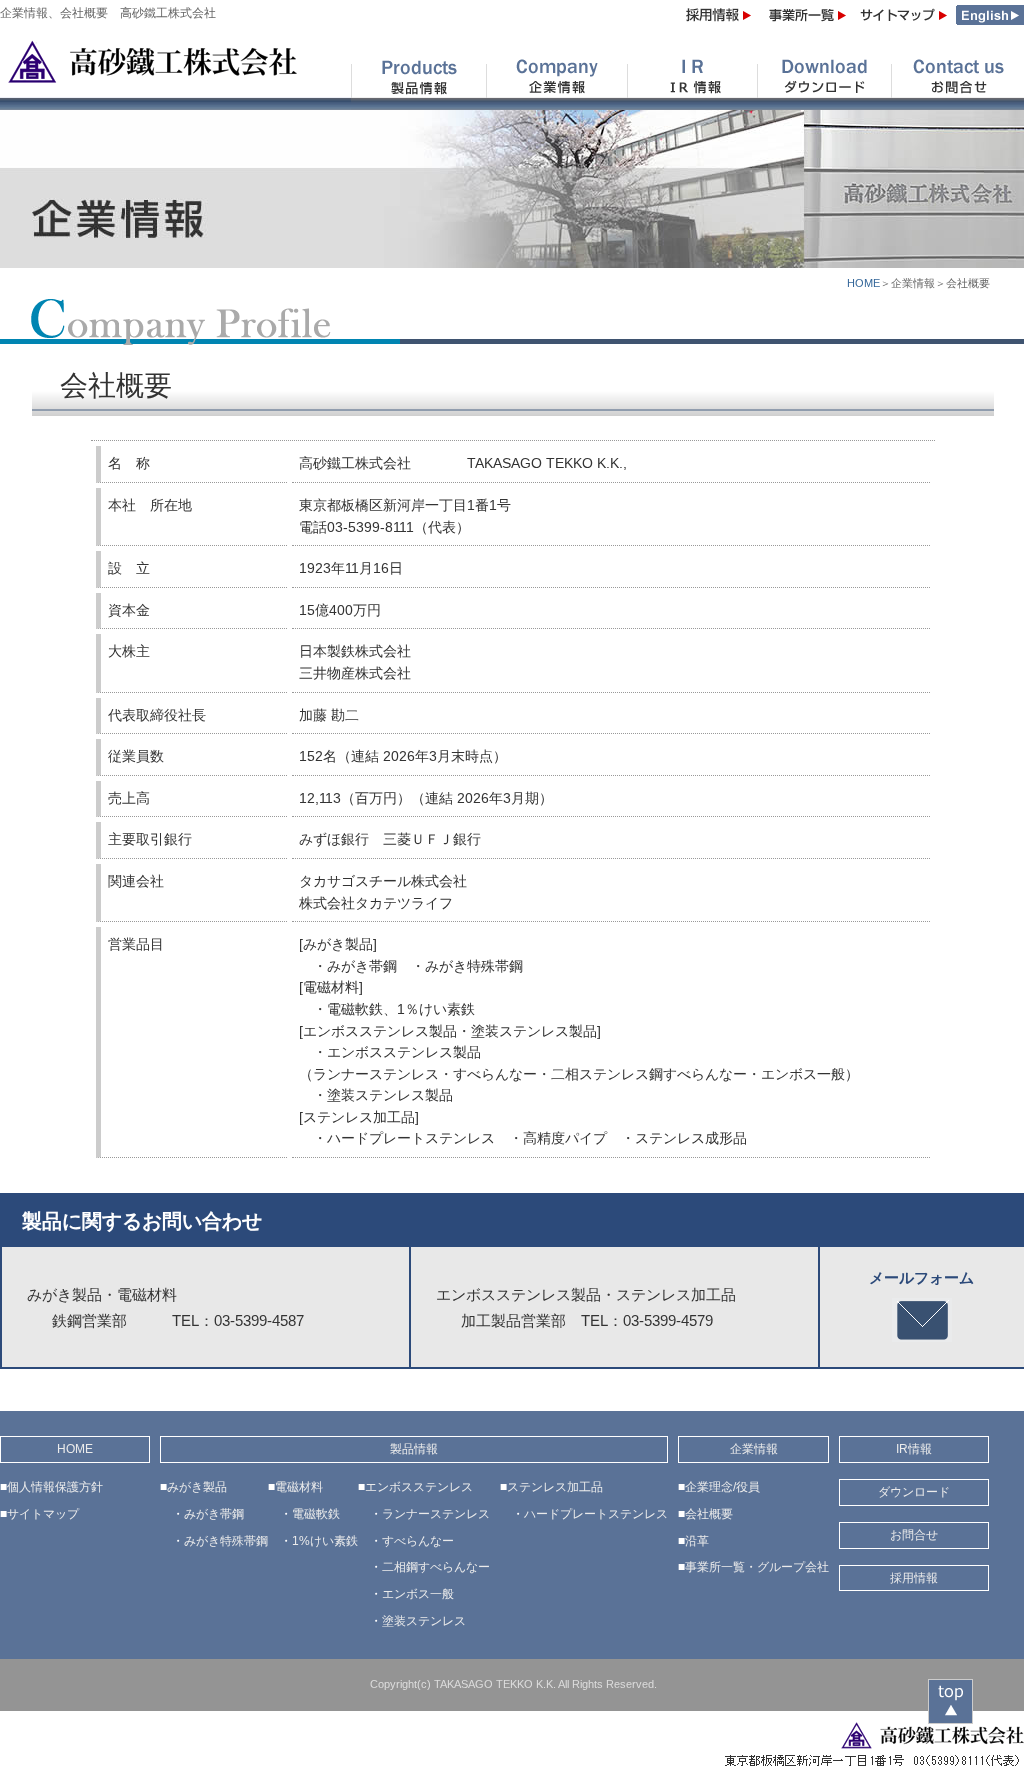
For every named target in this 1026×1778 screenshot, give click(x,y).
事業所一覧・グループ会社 (757, 1567)
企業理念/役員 (722, 1487)
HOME (863, 283)
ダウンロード (914, 1492)
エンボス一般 (418, 1594)
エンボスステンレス (419, 1487)
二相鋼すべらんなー (436, 1567)
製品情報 (414, 1449)
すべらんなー (418, 1541)
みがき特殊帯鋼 (226, 1541)
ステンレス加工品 (555, 1487)
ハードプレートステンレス (596, 1514)
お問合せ (914, 1535)
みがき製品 (197, 1487)
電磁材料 (299, 1487)
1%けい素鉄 (325, 1541)
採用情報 (914, 1578)
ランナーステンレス (436, 1514)
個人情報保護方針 (55, 1487)
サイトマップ (43, 1514)
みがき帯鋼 (214, 1514)
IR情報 (914, 1449)
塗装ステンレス (424, 1621)
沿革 (697, 1541)
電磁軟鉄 (316, 1514)
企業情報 (754, 1449)
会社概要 (709, 1514)
